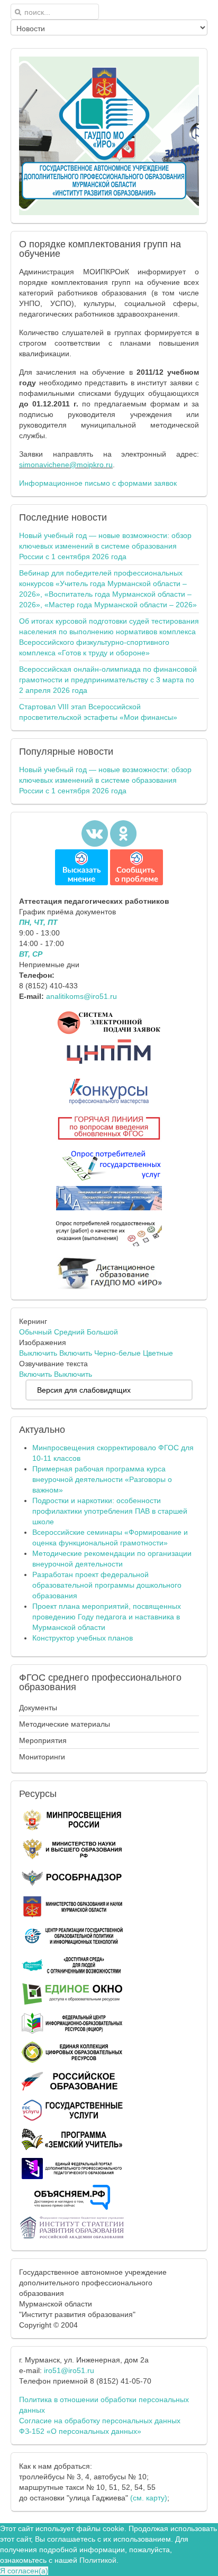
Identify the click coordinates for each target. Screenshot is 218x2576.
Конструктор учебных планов (83, 1638)
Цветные (158, 1353)
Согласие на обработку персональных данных (100, 2421)
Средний (69, 1332)
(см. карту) (149, 2498)
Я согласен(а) (24, 2571)
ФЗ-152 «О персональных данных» (80, 2431)
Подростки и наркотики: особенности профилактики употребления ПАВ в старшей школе (110, 1511)
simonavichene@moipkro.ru (66, 465)
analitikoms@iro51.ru (81, 996)
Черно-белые (117, 1353)
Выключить (38, 1353)
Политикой (98, 2560)
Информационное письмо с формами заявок (98, 483)
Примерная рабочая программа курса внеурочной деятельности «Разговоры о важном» (102, 1479)
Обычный (35, 1332)
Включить (76, 1353)
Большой (102, 1332)
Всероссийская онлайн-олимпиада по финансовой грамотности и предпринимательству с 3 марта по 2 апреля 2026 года (108, 680)
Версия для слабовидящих (84, 1390)
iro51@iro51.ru (69, 2370)
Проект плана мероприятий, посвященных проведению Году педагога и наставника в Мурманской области (107, 1617)
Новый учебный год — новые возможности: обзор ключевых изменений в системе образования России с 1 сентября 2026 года (105, 546)
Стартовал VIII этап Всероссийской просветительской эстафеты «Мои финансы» (98, 712)
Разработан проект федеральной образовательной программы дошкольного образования (107, 1585)
